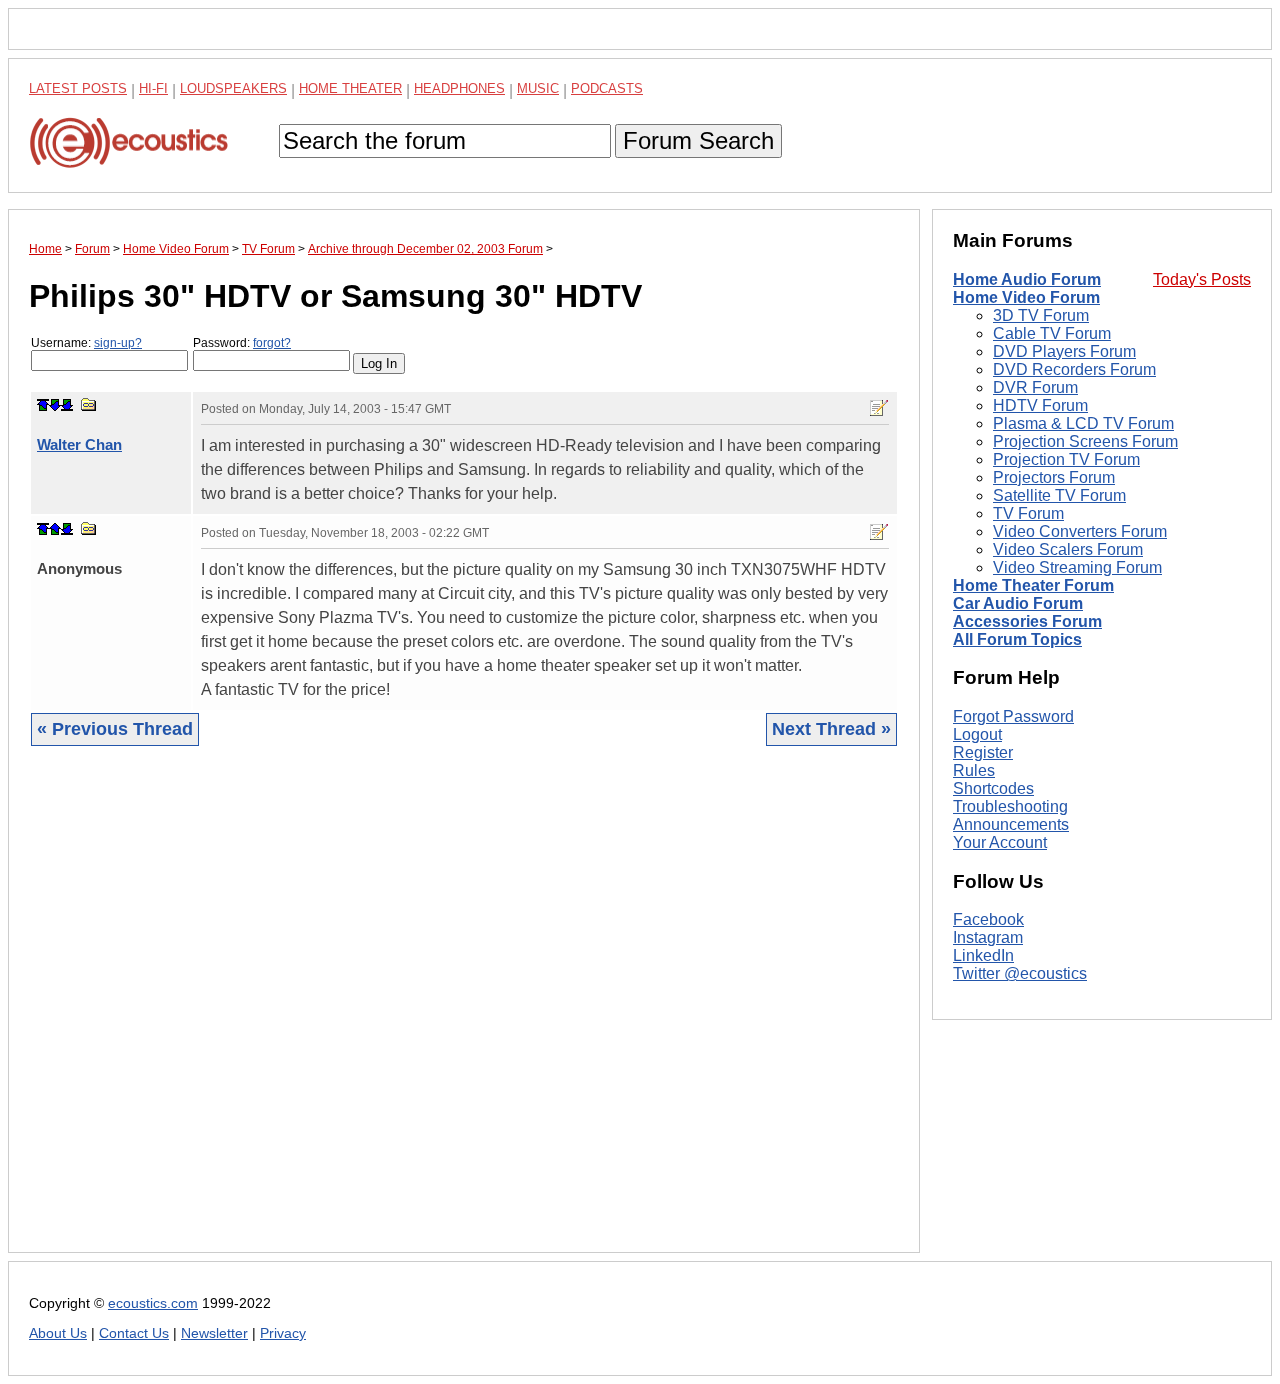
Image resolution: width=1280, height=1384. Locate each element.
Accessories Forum (1027, 621)
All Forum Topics (1017, 639)
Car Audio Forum (1018, 603)
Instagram (988, 938)
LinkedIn (983, 956)
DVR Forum (1035, 387)
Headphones (459, 88)
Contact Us (134, 1333)
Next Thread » (831, 729)
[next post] (55, 405)
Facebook (988, 920)
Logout (977, 734)
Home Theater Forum (1033, 585)
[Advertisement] (464, 1014)
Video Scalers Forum (1068, 549)
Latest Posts (78, 88)
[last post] (67, 405)
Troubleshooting (1010, 806)
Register (983, 752)
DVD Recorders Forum (1074, 369)
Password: (242, 343)
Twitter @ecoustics (1020, 974)
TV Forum (1028, 513)
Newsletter (214, 1333)
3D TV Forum (1041, 315)
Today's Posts (1202, 279)
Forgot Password (1013, 716)
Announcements (1011, 824)
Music (538, 88)
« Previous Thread (115, 729)
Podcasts (607, 88)
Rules (974, 770)
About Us (58, 1333)
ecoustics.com (153, 1303)
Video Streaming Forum (1077, 567)
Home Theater (350, 88)
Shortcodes (993, 788)
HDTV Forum (1040, 405)
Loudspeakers (233, 88)
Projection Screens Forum (1085, 441)
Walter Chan (79, 444)
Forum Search (698, 140)
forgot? (272, 343)
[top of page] (43, 405)
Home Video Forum (1026, 297)
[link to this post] (89, 404)
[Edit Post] (879, 408)
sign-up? (118, 343)
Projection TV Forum (1066, 459)
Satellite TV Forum (1059, 495)
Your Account (1000, 842)
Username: (86, 343)
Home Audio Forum (1027, 279)
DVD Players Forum (1064, 351)
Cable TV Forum (1052, 333)
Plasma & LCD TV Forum (1083, 423)
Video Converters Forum (1080, 531)
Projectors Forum (1054, 477)
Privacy (283, 1333)
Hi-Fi (153, 88)
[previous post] (55, 529)
